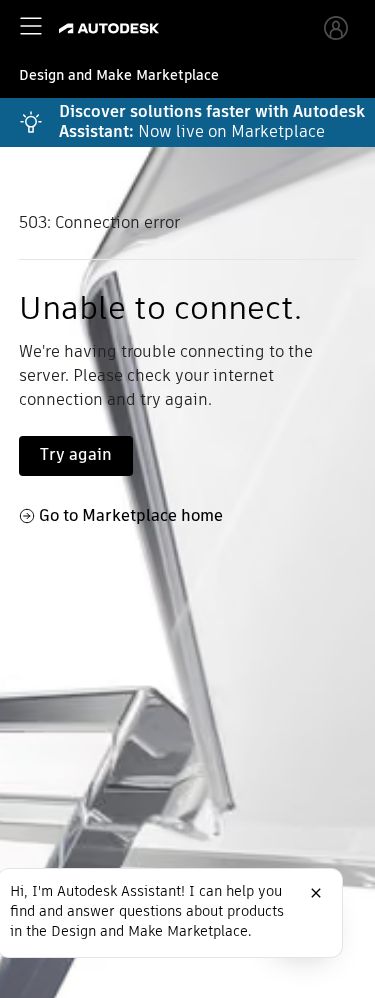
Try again (76, 454)
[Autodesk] (111, 28)
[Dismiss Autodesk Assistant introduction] (316, 893)
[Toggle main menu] (31, 26)
